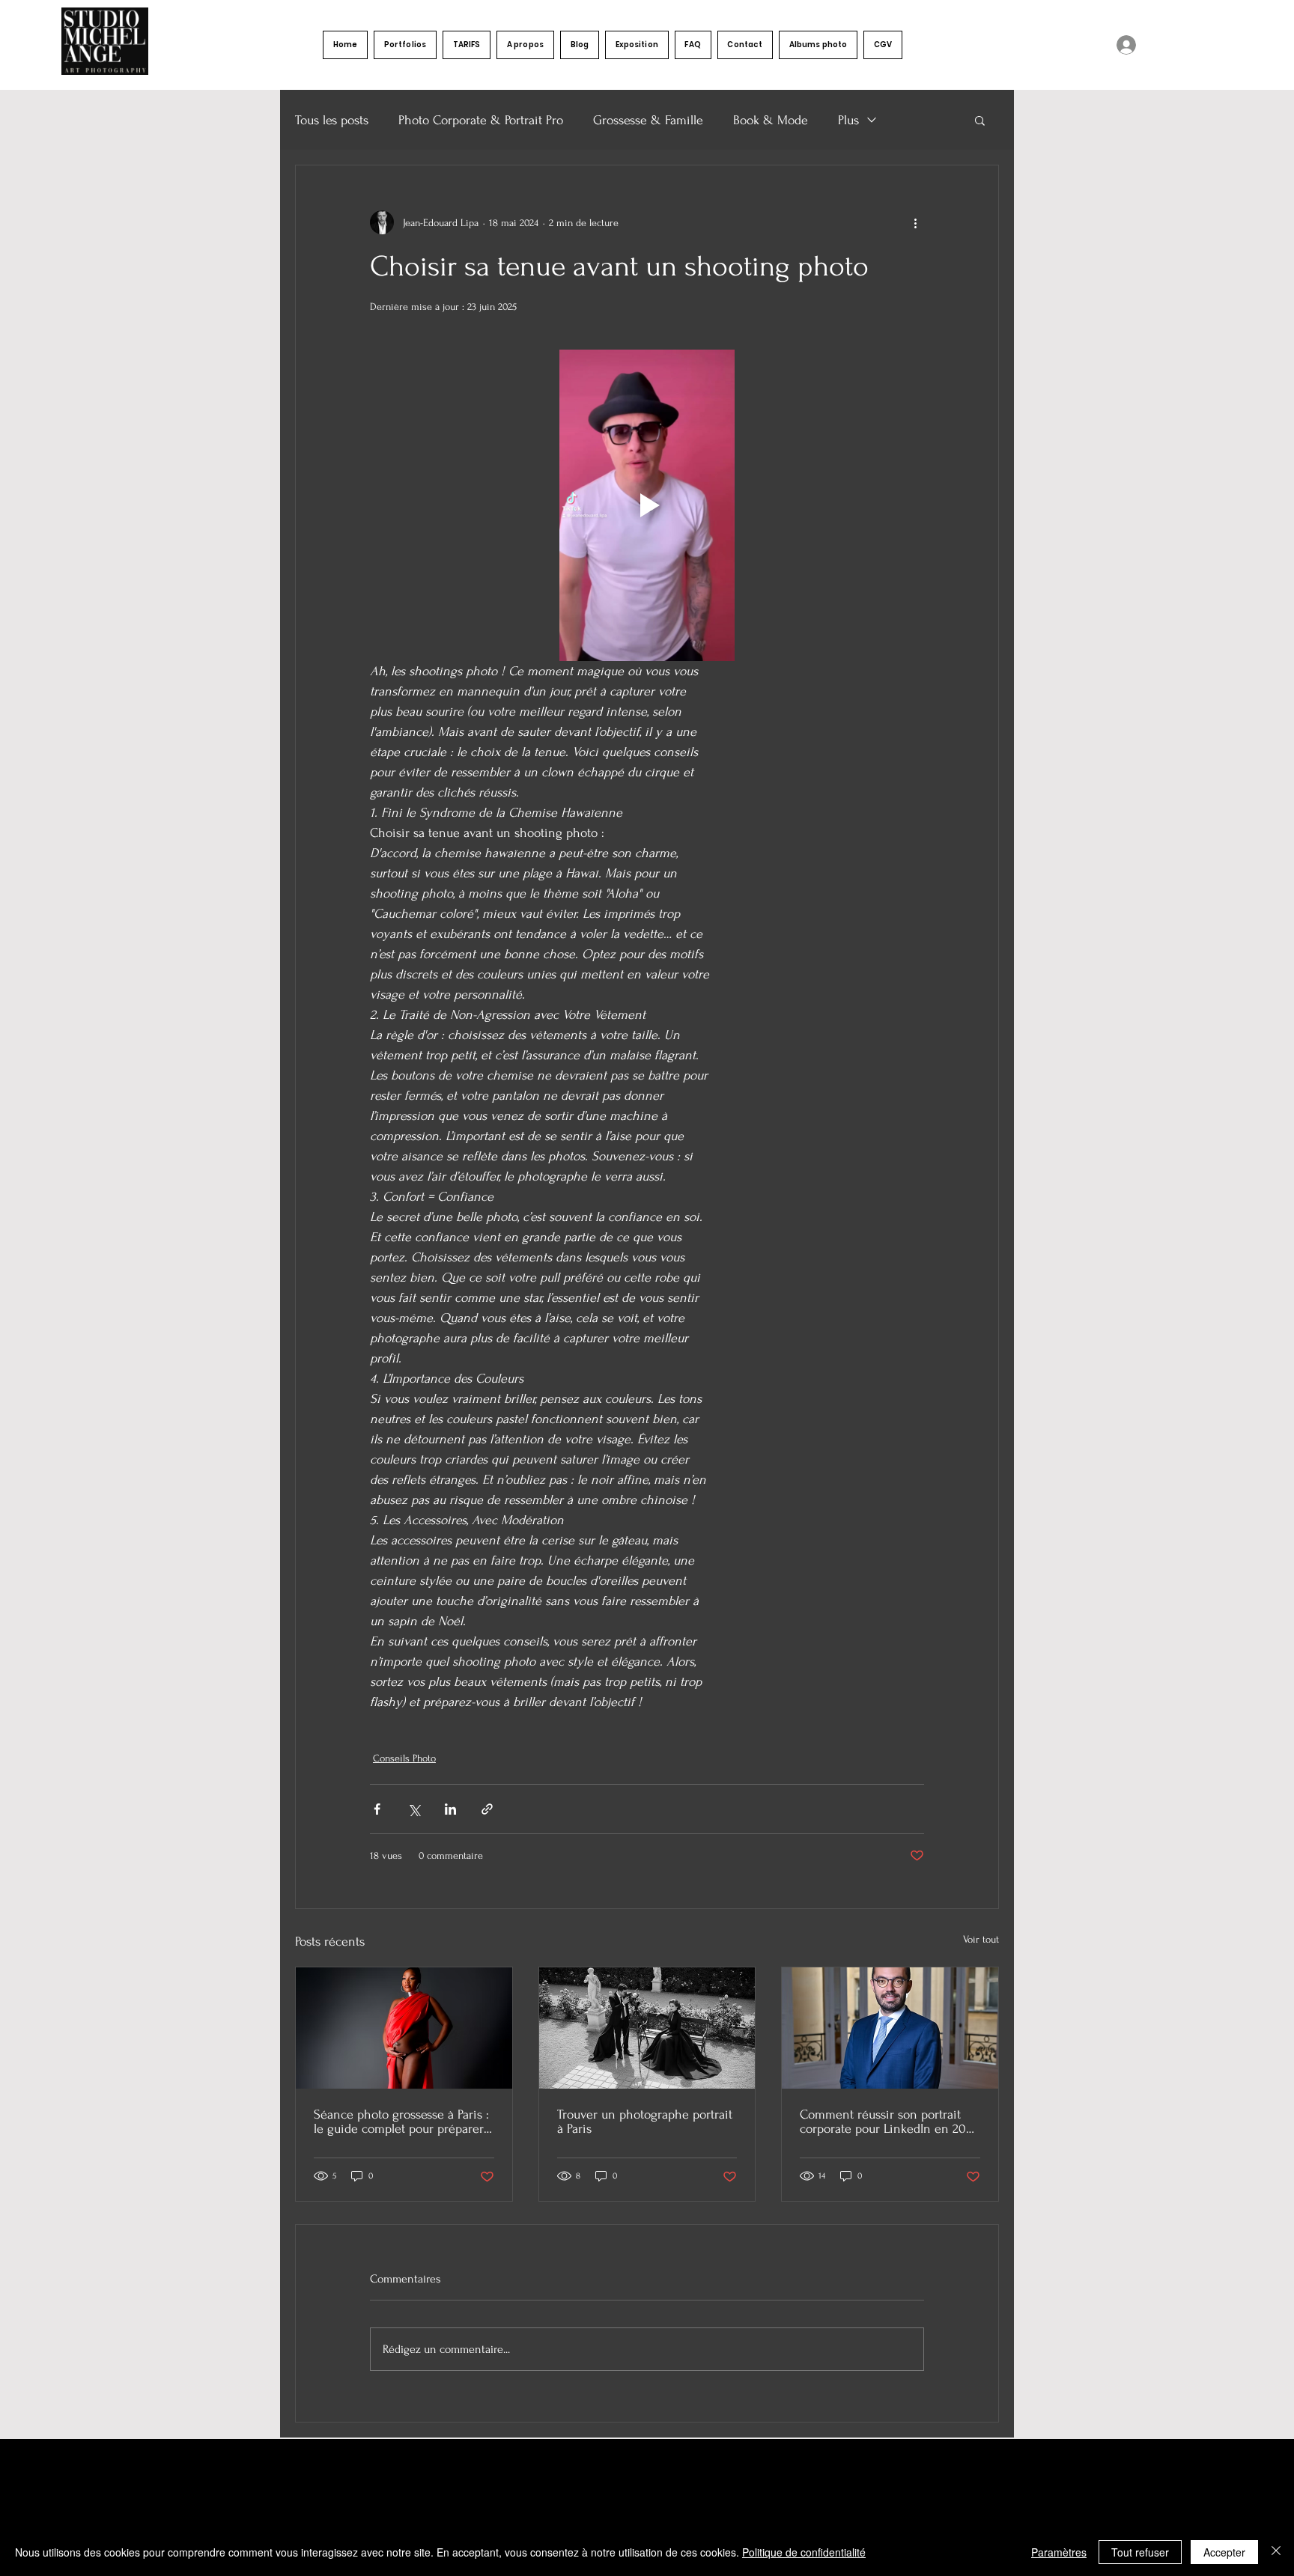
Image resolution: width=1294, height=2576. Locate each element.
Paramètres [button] (1059, 2552)
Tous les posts (332, 120)
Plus (848, 120)
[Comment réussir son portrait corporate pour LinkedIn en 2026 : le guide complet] (890, 2028)
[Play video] (647, 505)
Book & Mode (771, 120)
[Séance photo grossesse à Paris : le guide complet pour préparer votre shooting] (404, 2028)
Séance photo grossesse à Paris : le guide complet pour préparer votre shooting (401, 2122)
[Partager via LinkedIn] (450, 1809)
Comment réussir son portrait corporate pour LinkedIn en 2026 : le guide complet (889, 2122)
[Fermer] (1276, 2552)
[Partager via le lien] (487, 1809)
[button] (405, 45)
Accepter (1224, 2552)
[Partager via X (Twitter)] (414, 1809)
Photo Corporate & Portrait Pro (481, 120)
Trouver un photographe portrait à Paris (645, 2122)
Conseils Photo (404, 1758)
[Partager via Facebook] (377, 1809)
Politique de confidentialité (804, 2552)
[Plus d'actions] (915, 222)
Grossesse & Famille (648, 120)
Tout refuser (1140, 2552)
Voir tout (981, 1939)
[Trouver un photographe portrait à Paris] (647, 2028)
